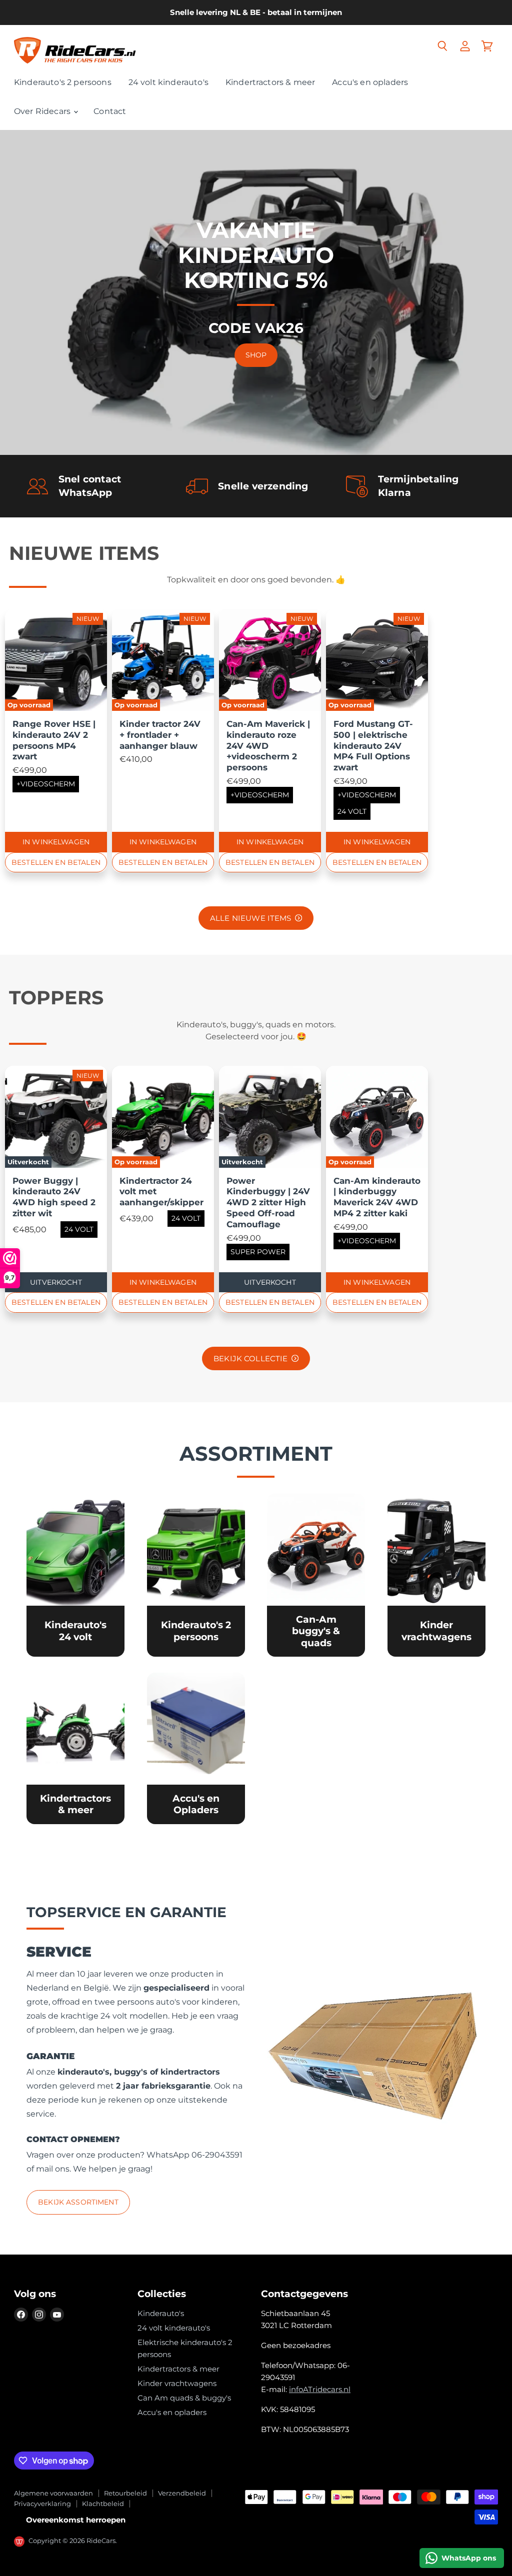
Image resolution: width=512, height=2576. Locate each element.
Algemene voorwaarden (53, 2493)
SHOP (256, 355)
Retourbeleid (125, 2493)
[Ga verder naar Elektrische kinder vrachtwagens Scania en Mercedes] (436, 1575)
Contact (110, 111)
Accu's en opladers (370, 82)
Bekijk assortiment (78, 2202)
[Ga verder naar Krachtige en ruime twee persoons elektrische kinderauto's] (196, 1575)
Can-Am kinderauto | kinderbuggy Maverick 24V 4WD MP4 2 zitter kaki (377, 1197)
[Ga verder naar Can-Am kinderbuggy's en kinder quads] (316, 1575)
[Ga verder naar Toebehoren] (196, 1748)
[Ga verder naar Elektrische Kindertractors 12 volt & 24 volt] (75, 1748)
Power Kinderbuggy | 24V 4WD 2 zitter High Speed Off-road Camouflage (268, 1203)
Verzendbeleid (182, 2493)
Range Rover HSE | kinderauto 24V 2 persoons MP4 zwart (54, 740)
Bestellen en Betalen (56, 862)
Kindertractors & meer (270, 82)
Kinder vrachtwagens (177, 2383)
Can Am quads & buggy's (184, 2398)
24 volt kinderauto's (168, 82)
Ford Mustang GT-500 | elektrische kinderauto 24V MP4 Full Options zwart (373, 746)
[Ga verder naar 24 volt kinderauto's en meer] (75, 1575)
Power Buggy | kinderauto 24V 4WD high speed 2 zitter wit (54, 1197)
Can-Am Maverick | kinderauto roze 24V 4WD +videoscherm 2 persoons (268, 746)
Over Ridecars (43, 111)
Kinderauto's (161, 2313)
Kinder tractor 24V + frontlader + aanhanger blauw (160, 735)
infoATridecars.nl (320, 2389)
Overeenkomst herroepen (76, 2520)
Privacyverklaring (42, 2504)
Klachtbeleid (103, 2504)
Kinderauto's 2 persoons (63, 82)
